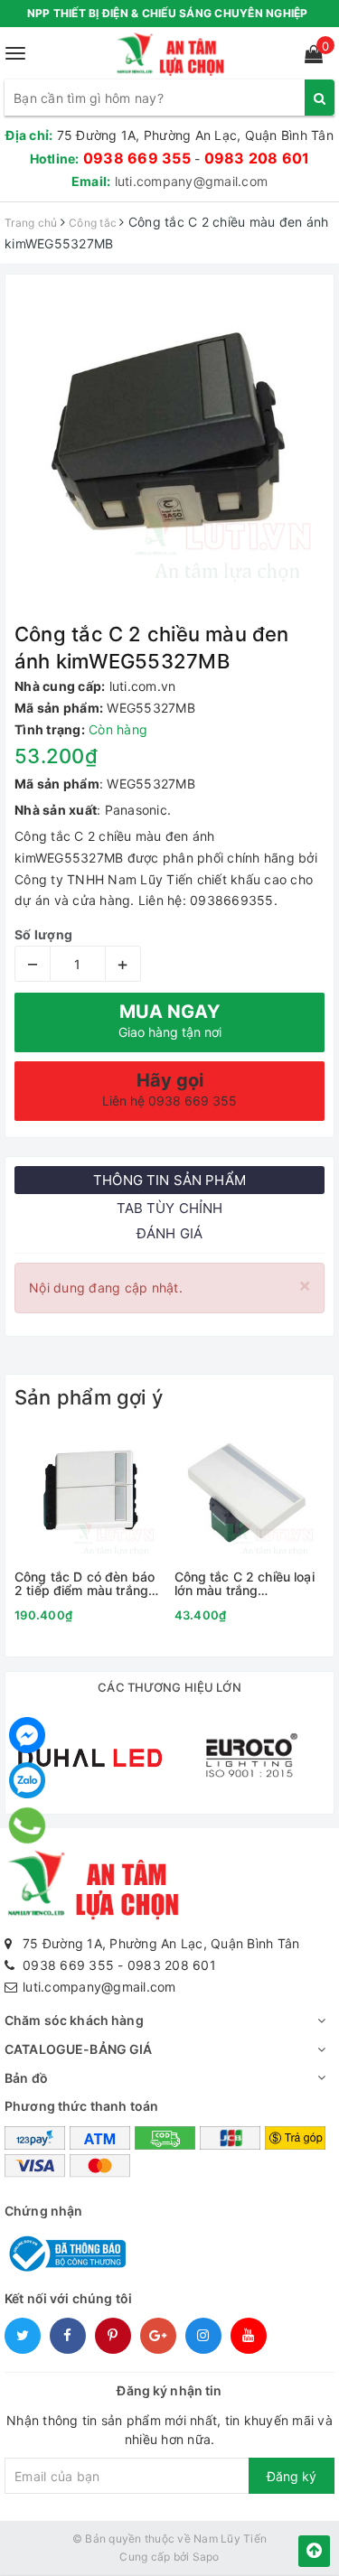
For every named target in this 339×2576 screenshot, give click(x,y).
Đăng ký (292, 2476)
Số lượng (43, 934)
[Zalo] (27, 1780)
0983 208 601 (257, 158)
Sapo (206, 2557)
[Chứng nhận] (65, 2252)
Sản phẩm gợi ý (89, 1397)
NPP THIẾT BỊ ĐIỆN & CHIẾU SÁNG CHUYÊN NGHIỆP (168, 13)
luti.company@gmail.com (192, 181)
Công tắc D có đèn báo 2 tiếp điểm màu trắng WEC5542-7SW (85, 1584)
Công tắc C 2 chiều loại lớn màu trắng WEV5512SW (245, 1584)
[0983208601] (28, 1825)
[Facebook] (27, 1735)
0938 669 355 (137, 158)
